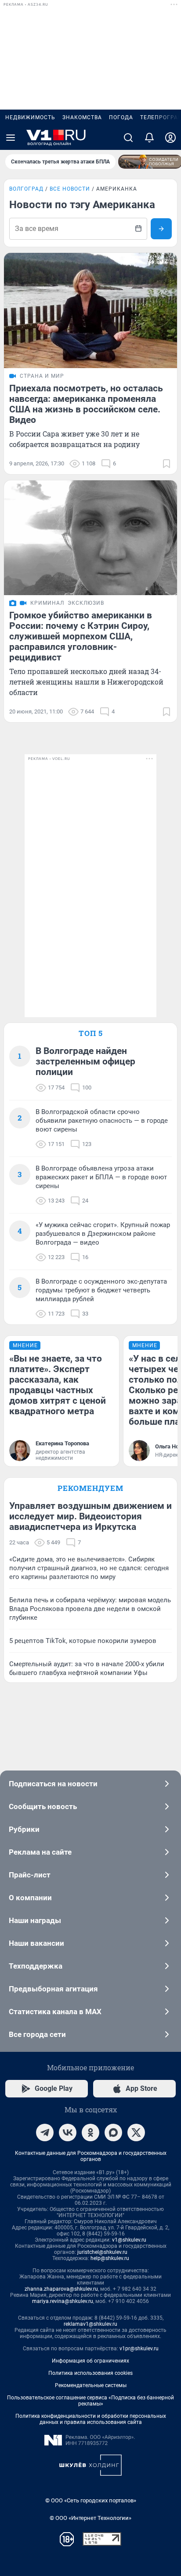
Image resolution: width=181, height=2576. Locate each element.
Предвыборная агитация (53, 1989)
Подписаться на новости (53, 1784)
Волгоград (26, 189)
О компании (30, 1898)
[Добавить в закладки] (167, 464)
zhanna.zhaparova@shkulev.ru (61, 2289)
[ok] (90, 2132)
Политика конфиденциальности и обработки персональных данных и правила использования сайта (91, 2419)
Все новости (70, 189)
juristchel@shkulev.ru (102, 2252)
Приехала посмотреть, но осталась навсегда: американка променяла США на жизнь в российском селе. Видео (86, 404)
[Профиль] (170, 138)
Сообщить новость (43, 1806)
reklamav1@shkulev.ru (90, 2324)
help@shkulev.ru (110, 2258)
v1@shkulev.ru (129, 2240)
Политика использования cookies (90, 2373)
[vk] (68, 2132)
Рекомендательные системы (91, 2385)
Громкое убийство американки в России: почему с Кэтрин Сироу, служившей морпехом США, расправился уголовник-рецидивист (81, 636)
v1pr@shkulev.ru (139, 2349)
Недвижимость (30, 117)
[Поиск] (128, 138)
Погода (121, 117)
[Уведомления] (149, 138)
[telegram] (45, 2132)
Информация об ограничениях (90, 2361)
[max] (113, 2132)
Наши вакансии (36, 1943)
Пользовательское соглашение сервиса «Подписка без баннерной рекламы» (90, 2401)
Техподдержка (36, 1966)
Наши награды (35, 1920)
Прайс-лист (30, 1875)
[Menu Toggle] (11, 138)
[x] (136, 2132)
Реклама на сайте (40, 1852)
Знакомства (82, 117)
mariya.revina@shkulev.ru (63, 2301)
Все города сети (37, 2034)
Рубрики (24, 1829)
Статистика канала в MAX (55, 2012)
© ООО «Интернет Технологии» (90, 2518)
